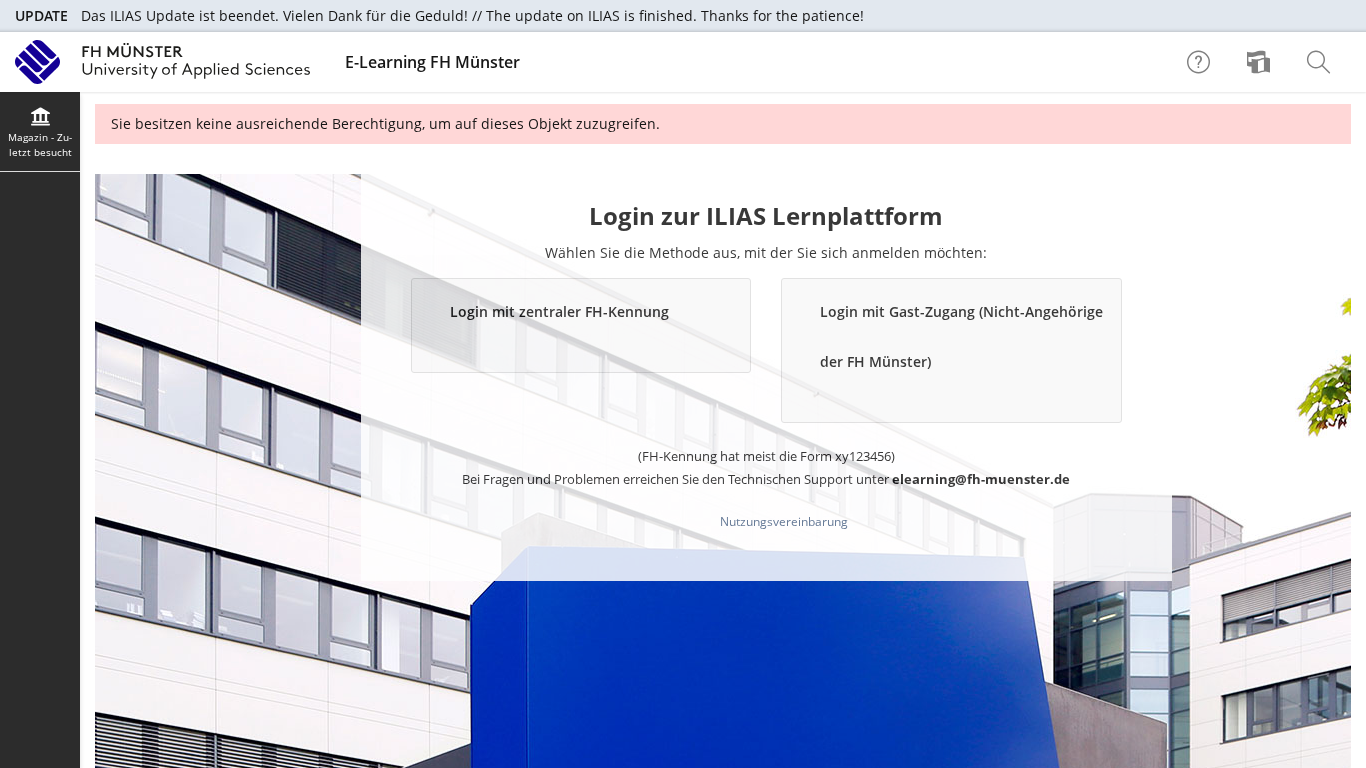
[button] (581, 325)
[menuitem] (1261, 62)
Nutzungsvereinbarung (784, 521)
